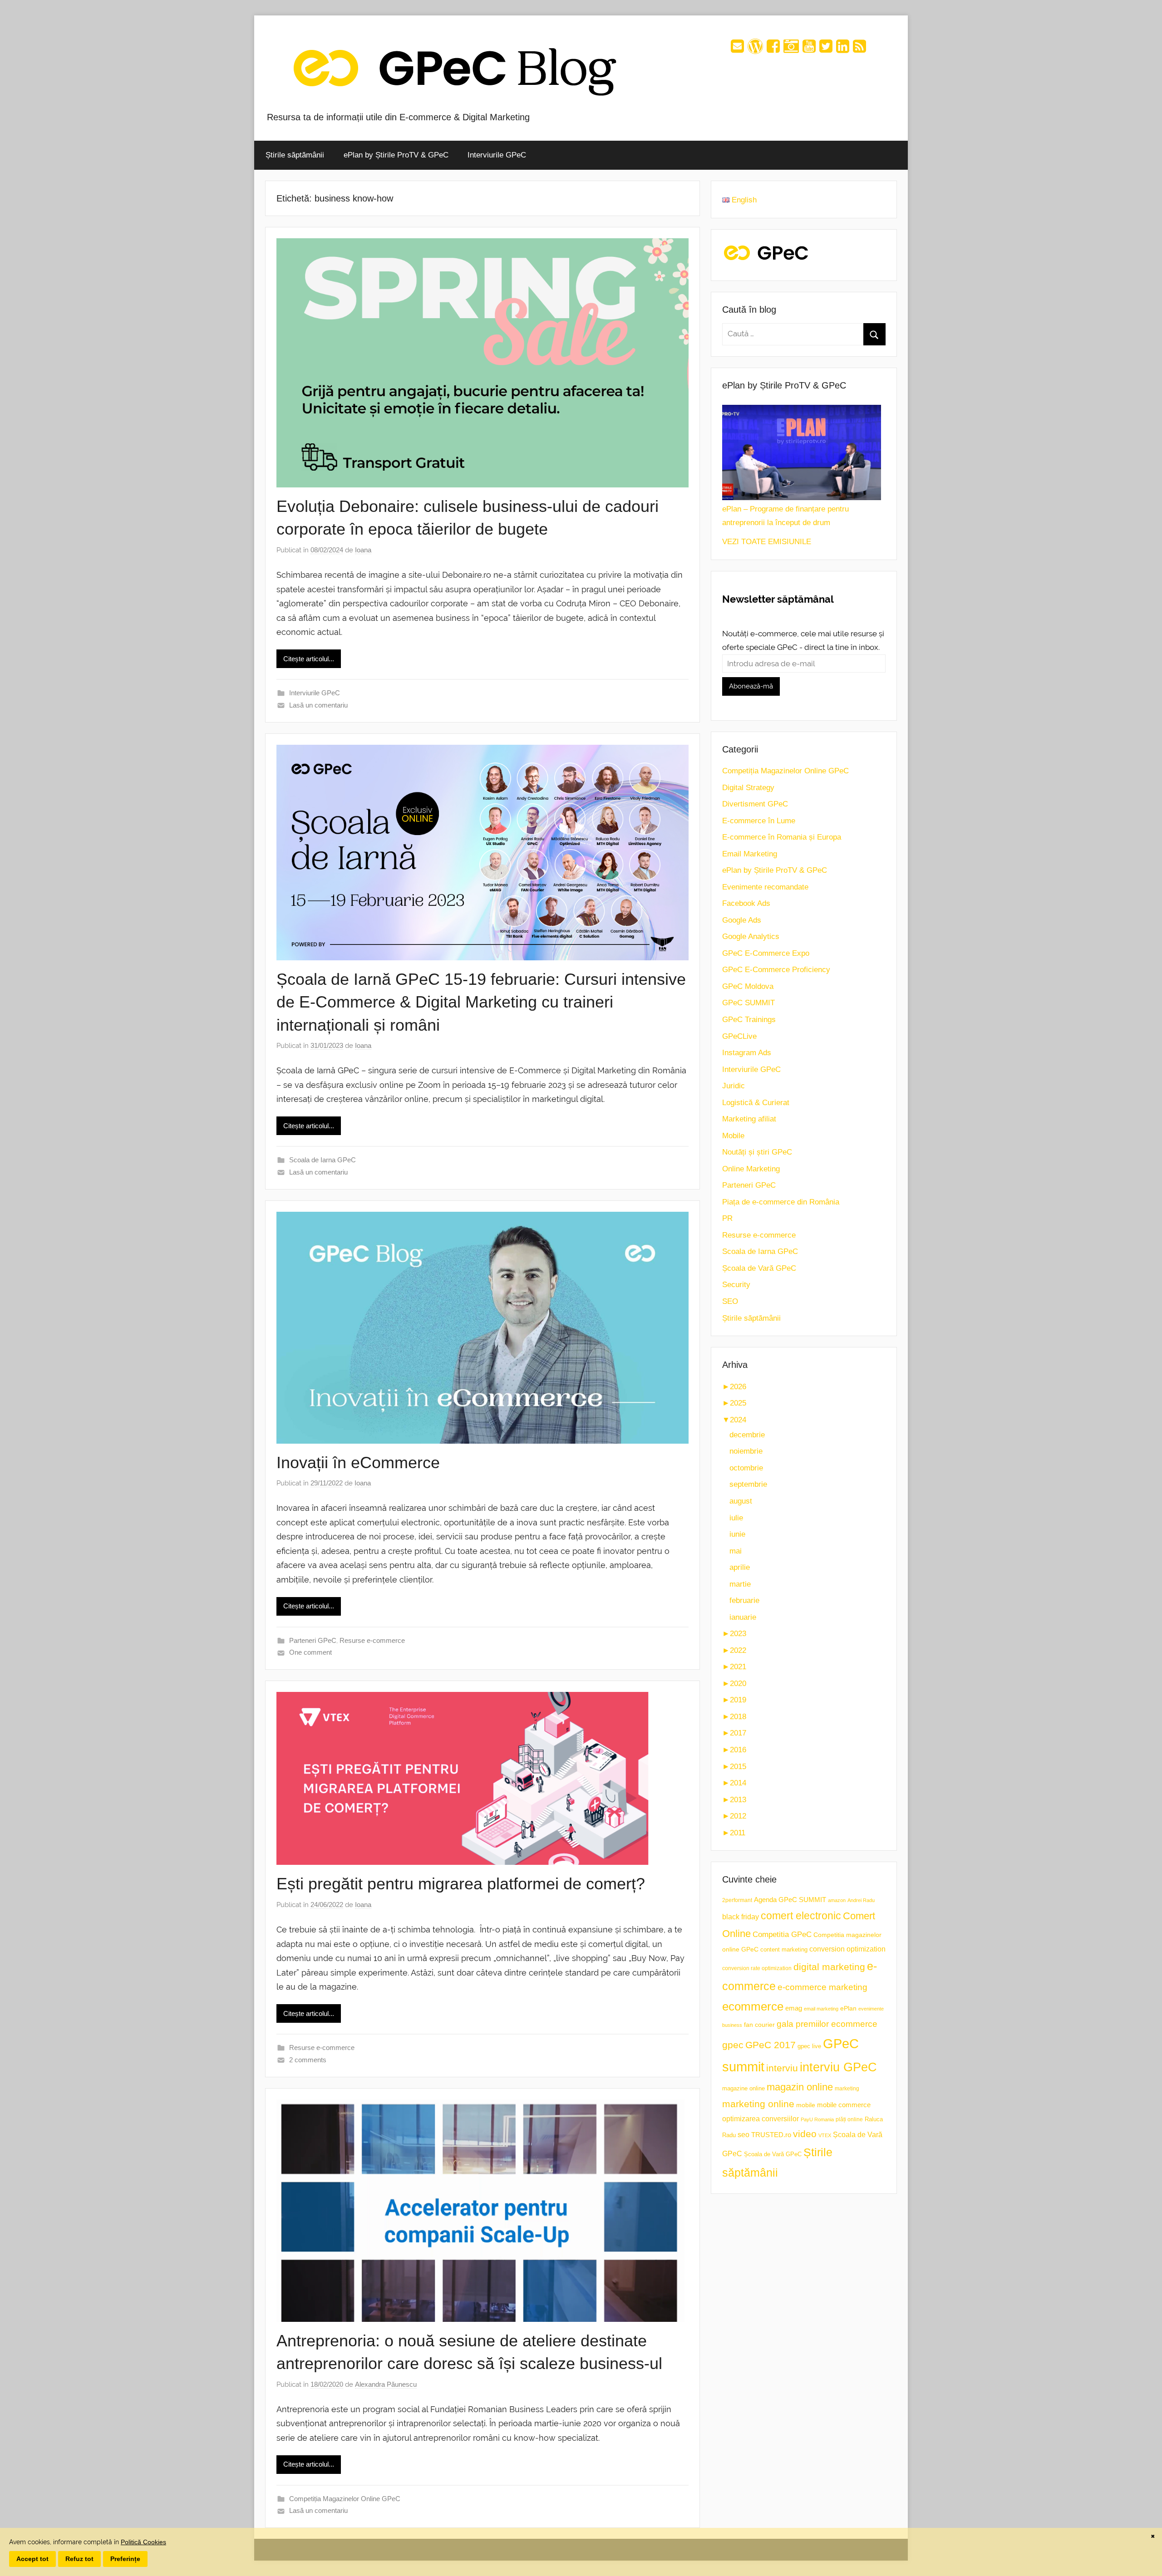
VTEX (825, 2135)
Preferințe (125, 2559)
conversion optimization (847, 1949)
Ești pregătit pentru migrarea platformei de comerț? (461, 1884)
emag (794, 2008)
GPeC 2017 (771, 2045)
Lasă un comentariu (318, 705)
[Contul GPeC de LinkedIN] (843, 49)
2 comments (308, 2060)
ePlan (848, 2008)
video (805, 2134)
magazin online (800, 2087)
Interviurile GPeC (497, 155)
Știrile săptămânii (295, 155)
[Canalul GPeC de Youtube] (809, 49)
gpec (733, 2045)
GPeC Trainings (749, 1020)
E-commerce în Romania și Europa (782, 837)
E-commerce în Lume (759, 821)
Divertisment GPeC (755, 804)
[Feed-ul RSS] (859, 49)
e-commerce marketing (822, 1987)
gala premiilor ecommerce (827, 2024)
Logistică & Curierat (756, 1103)
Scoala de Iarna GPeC (323, 1160)
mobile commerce (844, 2105)
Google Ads (742, 920)
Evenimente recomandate (765, 887)
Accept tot (32, 2559)
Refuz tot (79, 2559)
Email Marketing (750, 854)
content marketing (784, 1949)
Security (736, 1285)
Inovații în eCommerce (358, 1463)
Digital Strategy (748, 788)
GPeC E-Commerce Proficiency (776, 970)
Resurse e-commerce (372, 1640)
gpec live (809, 2046)
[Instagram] (791, 49)
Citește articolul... (309, 659)
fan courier (759, 2025)
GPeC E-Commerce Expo (766, 953)
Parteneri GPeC (313, 1640)
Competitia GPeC (782, 1934)
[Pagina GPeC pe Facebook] (773, 49)
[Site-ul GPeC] (755, 49)
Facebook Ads (746, 903)
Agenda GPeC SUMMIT (790, 1900)
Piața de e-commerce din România (781, 1202)
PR (727, 1218)
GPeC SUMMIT (748, 1003)
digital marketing (829, 1967)
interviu (782, 2068)
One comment (310, 1652)
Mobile (733, 1136)
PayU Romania (817, 2119)
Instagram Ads (747, 1053)
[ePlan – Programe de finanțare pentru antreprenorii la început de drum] (802, 452)
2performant (737, 1900)
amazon (837, 1900)
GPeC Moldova (748, 986)
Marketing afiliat (749, 1119)
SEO (730, 1301)
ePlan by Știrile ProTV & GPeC (396, 155)
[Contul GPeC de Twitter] (826, 49)
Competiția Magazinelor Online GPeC (345, 2499)
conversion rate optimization (757, 1968)
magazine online (743, 2088)
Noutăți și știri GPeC (757, 1152)
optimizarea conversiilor (761, 2119)
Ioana (363, 550)
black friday (741, 1917)
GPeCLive (739, 1036)
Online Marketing (751, 1169)
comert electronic (801, 1916)
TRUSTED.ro (771, 2135)
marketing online (758, 2104)
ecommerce (753, 2006)
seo (743, 2135)
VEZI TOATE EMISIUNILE (767, 542)
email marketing (821, 2009)
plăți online (849, 2119)
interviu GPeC (838, 2067)
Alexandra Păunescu (386, 2384)
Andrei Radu (861, 1900)
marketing (847, 2089)
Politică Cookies (143, 2542)
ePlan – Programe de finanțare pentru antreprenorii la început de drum (785, 516)
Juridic (734, 1086)
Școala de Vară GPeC (759, 1268)
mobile (806, 2105)
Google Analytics (751, 937)
